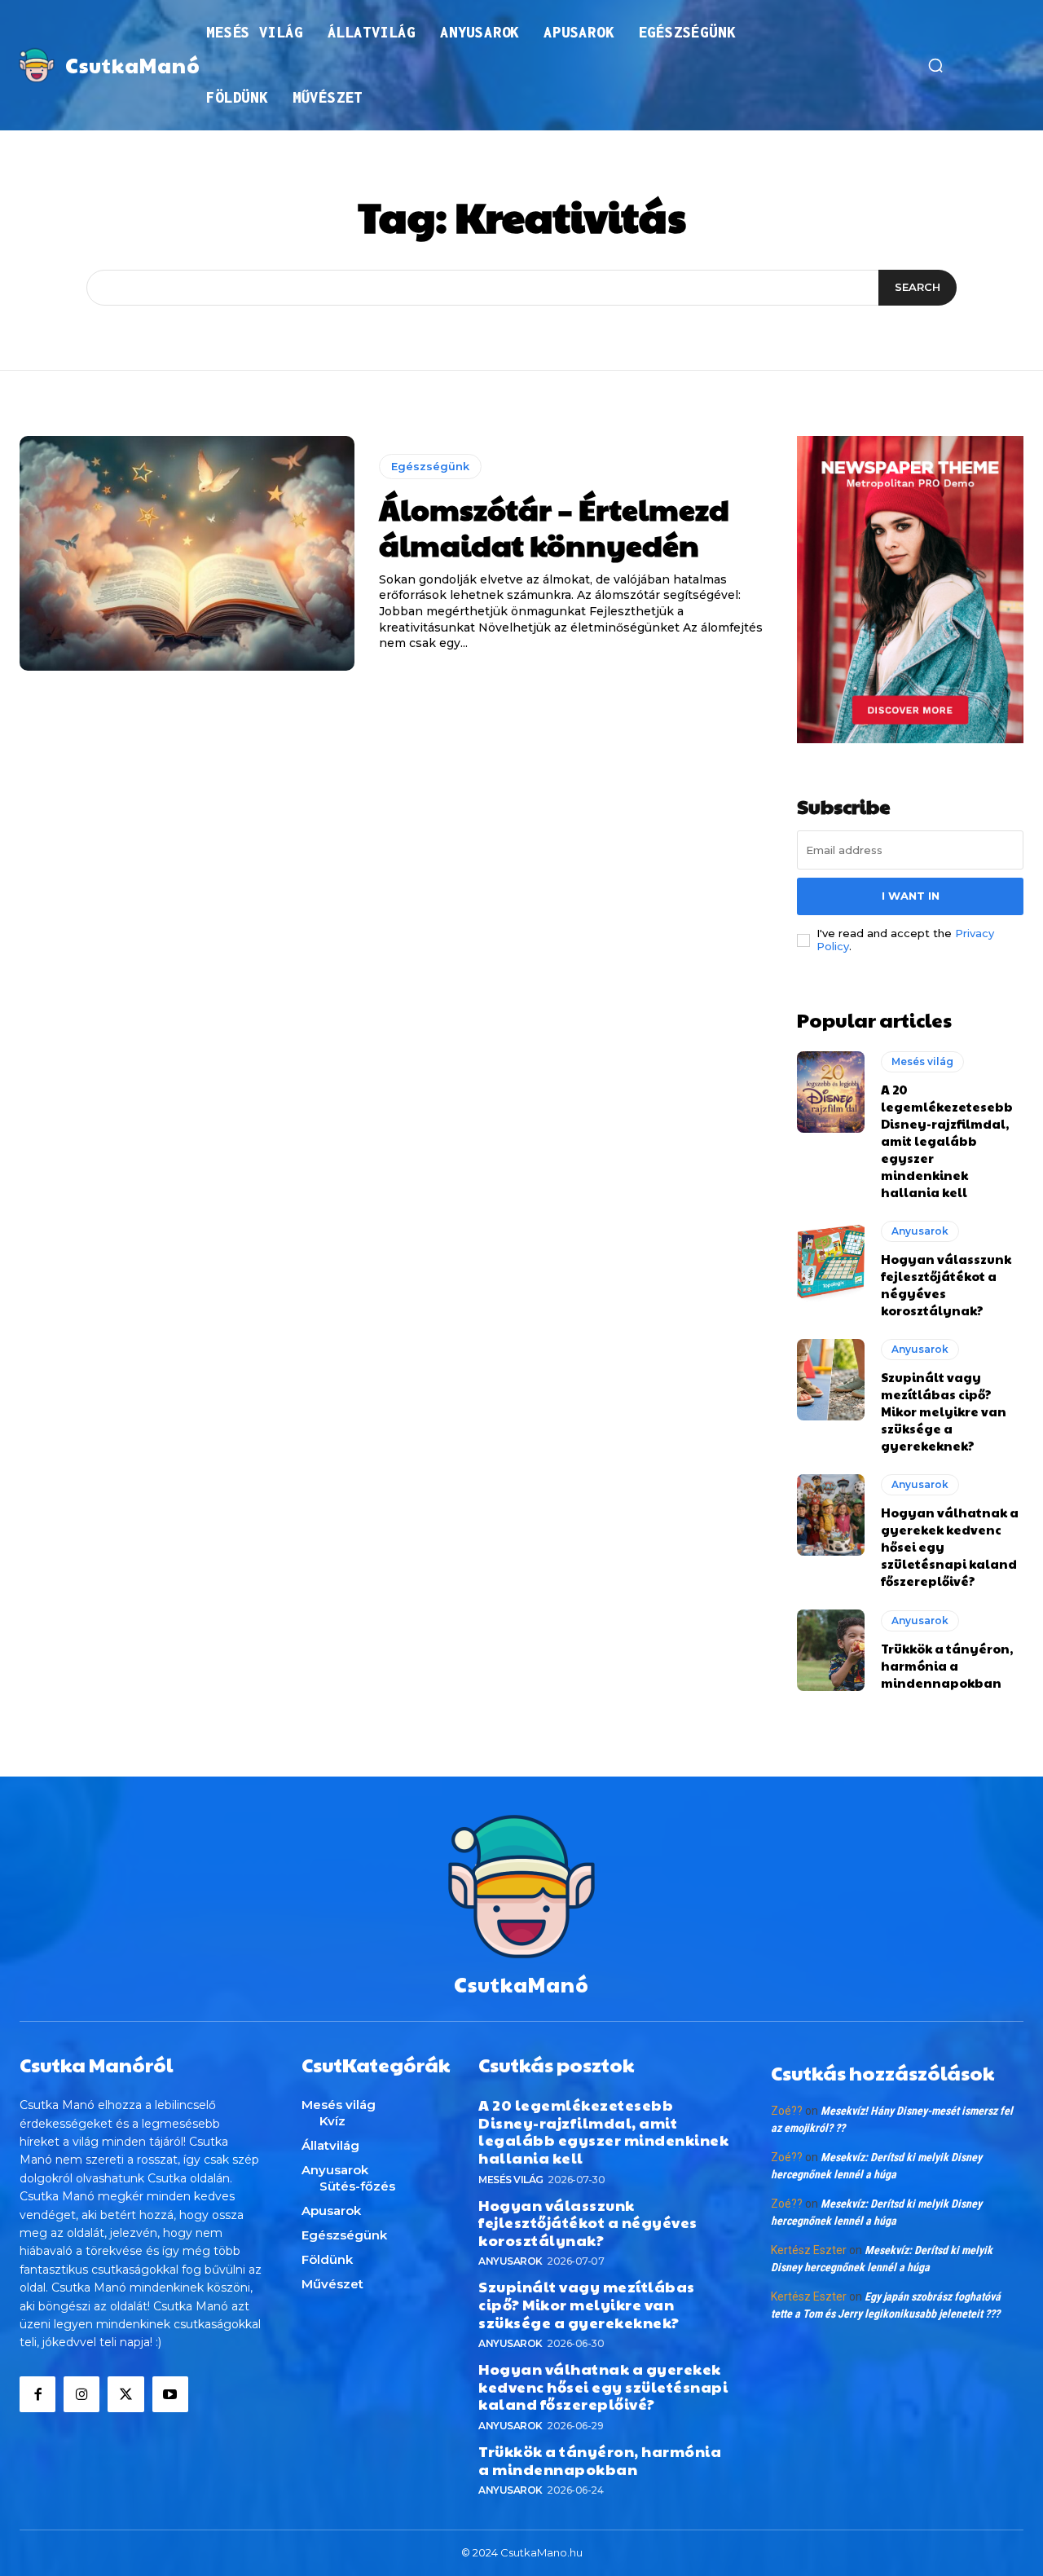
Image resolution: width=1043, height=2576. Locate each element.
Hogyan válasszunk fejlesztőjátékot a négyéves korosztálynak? (588, 2222)
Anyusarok (920, 1231)
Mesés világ (922, 1061)
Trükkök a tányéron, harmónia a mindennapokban (947, 1665)
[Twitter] (125, 2394)
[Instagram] (81, 2394)
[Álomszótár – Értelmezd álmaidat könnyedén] (187, 553)
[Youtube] (170, 2394)
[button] (935, 65)
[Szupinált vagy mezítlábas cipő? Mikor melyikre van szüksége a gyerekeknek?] (831, 1380)
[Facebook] (37, 2394)
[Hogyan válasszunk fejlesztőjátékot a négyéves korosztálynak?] (831, 1262)
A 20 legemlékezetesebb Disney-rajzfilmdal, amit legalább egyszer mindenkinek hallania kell (947, 1140)
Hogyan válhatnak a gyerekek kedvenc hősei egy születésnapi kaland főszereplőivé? (603, 2386)
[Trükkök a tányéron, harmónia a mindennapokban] (831, 1650)
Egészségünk (430, 466)
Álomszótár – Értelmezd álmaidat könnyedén (554, 526)
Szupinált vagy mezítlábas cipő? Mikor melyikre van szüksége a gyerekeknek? (944, 1411)
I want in (911, 896)
